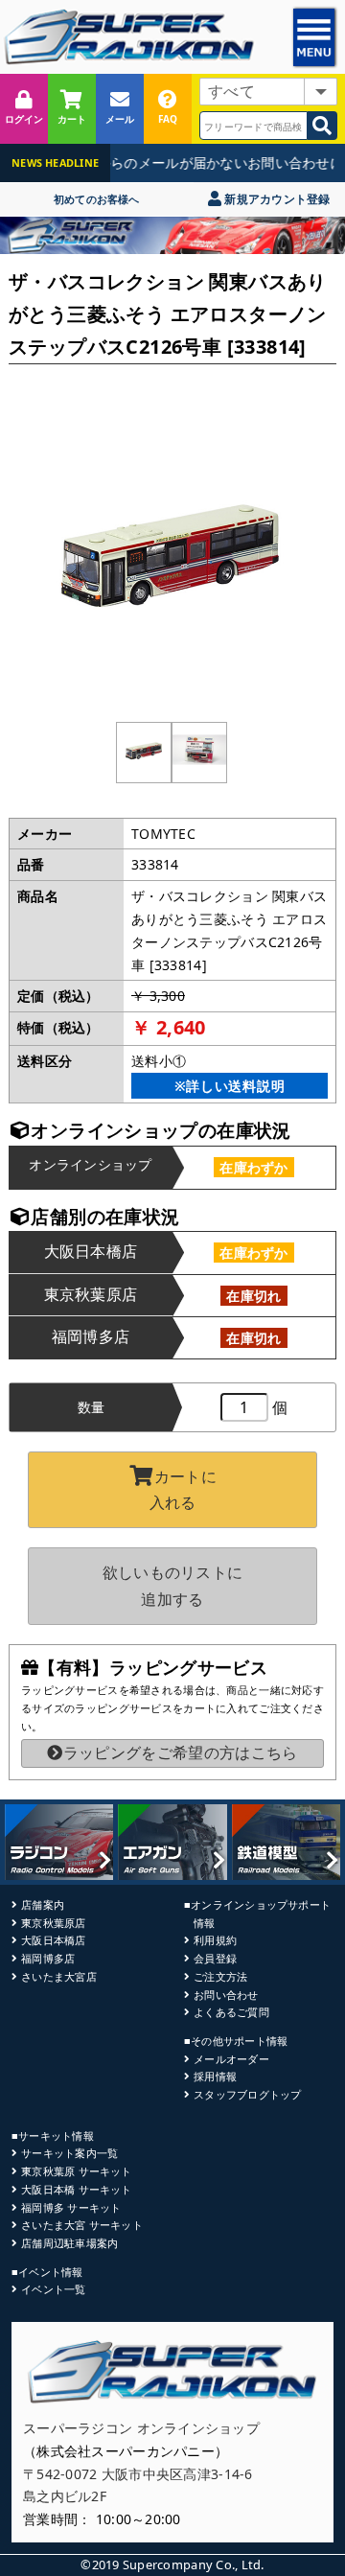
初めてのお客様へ (97, 199)
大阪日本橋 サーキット (76, 2189)
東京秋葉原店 (53, 1923)
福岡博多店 (48, 1958)
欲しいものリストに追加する (173, 1585)
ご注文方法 (220, 1976)
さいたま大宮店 (59, 1976)
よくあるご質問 (231, 2012)
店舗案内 (43, 1904)
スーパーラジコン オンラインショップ (141, 2428)
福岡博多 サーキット (71, 2207)
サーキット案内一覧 (69, 2153)
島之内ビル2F (65, 2496)
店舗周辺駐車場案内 (69, 2243)
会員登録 (215, 1958)
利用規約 (215, 1940)
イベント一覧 (53, 2289)
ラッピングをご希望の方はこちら (180, 1752)
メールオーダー (231, 2059)
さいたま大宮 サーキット (82, 2225)
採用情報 (215, 2076)
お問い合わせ (226, 1995)
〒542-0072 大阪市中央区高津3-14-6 (138, 2474)
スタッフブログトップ (247, 2094)
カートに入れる (183, 1489)
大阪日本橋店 (53, 1940)
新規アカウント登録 (276, 199)
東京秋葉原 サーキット (76, 2171)
